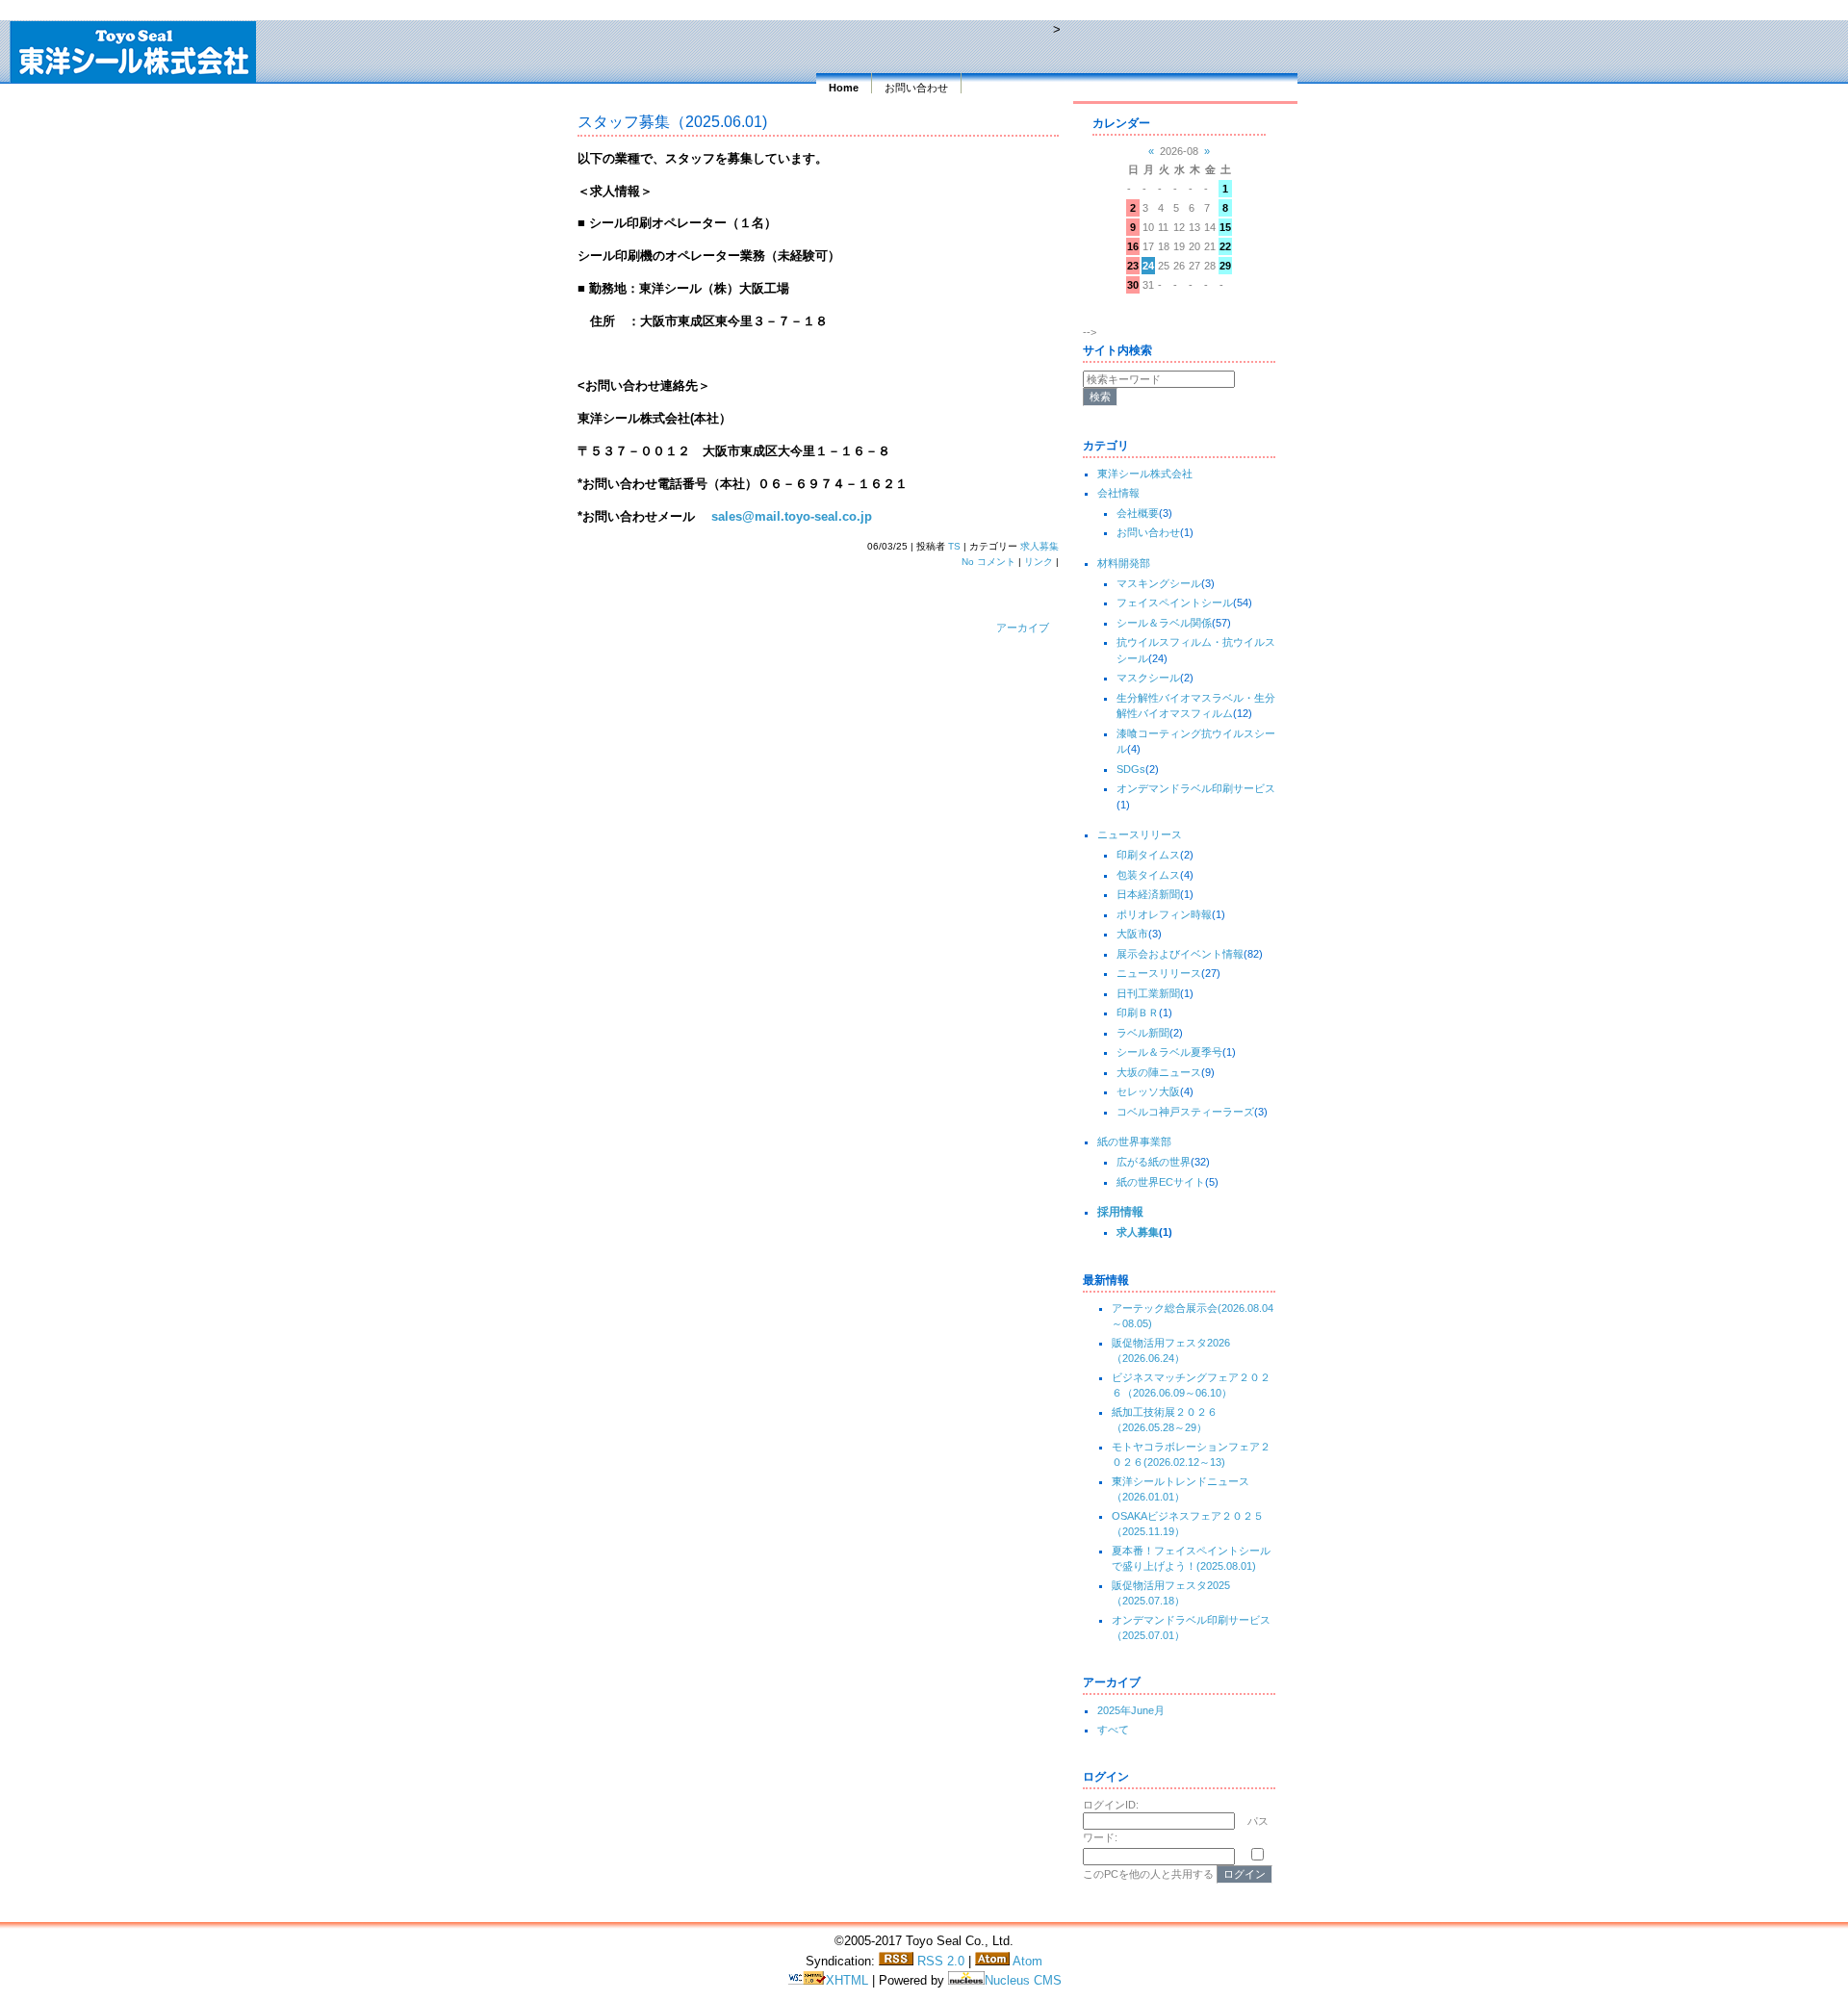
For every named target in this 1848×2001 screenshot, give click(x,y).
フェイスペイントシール (1175, 603)
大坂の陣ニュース (1159, 1072)
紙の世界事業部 (1134, 1142)
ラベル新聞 (1143, 1033)
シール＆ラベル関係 (1164, 623)
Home (844, 88)
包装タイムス (1148, 875)
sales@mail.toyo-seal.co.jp (792, 516)
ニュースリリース (1140, 834)
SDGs (1131, 769)
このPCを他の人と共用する (1148, 1874)
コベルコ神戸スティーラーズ (1185, 1112)
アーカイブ (1023, 628)
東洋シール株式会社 (1145, 474)
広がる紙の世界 (1154, 1162)
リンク (1039, 562)
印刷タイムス (1148, 855)
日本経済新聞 (1148, 894)
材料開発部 (1124, 563)
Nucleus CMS (1023, 1980)
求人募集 (1039, 546)
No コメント (988, 562)
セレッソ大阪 (1148, 1091)
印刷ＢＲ (1138, 1013)
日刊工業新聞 (1148, 993)
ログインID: (1111, 1805)
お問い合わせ (916, 88)
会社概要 (1138, 513)
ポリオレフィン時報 (1164, 914)
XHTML (849, 1980)
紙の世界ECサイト (1161, 1182)
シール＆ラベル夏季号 (1169, 1052)
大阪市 (1132, 934)
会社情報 (1118, 493)
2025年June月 (1131, 1710)
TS (954, 546)
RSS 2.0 (939, 1961)
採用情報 (1120, 1212)
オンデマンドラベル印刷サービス (1196, 788)
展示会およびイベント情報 (1180, 954)
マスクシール (1148, 678)
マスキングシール (1159, 583)
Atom (1026, 1961)
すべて (1113, 1730)
